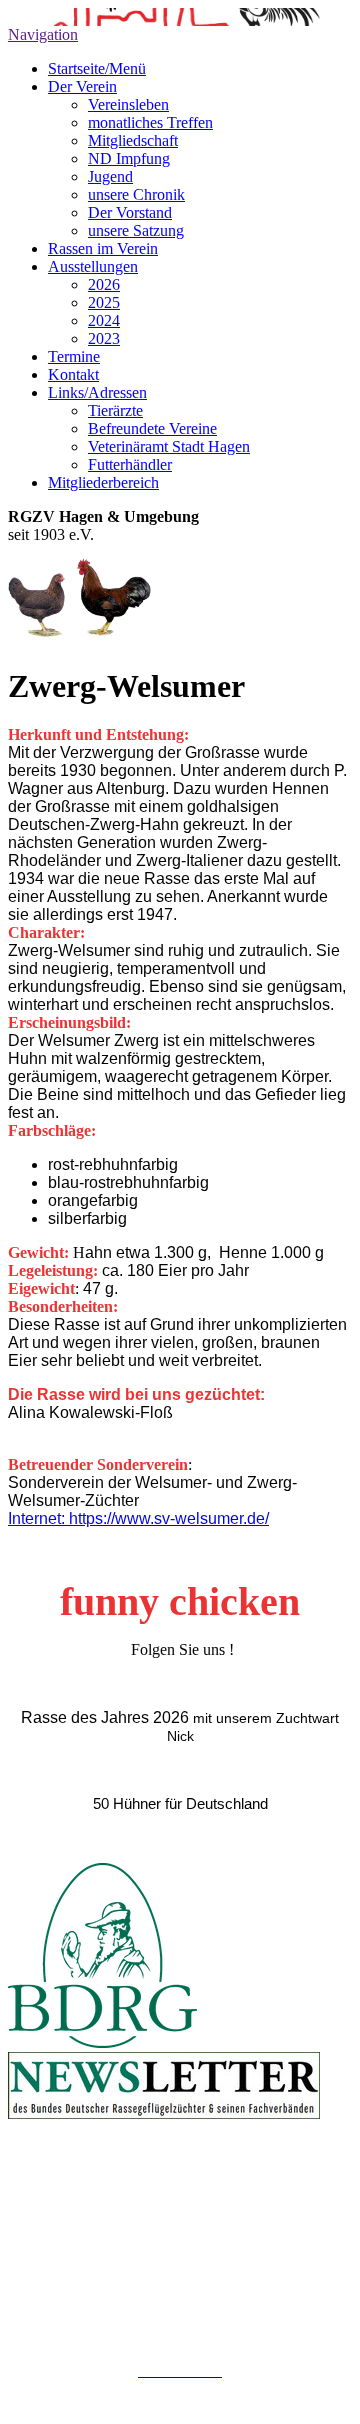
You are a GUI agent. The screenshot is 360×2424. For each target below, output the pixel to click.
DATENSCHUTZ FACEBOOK (180, 2388)
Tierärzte (115, 410)
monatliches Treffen (150, 122)
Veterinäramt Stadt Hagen (169, 446)
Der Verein (82, 86)
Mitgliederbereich (103, 482)
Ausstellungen (93, 266)
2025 (104, 302)
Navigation (43, 34)
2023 (104, 338)
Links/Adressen (97, 392)
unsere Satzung (136, 230)
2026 (104, 284)
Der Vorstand (130, 212)
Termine (74, 356)
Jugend (110, 176)
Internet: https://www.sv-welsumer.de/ (138, 1518)
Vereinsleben (128, 104)
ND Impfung (129, 158)
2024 (104, 320)
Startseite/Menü (97, 68)
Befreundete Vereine (152, 428)
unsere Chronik (136, 194)
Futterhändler (130, 464)
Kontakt (73, 374)
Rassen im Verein (103, 248)
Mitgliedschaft (133, 140)
